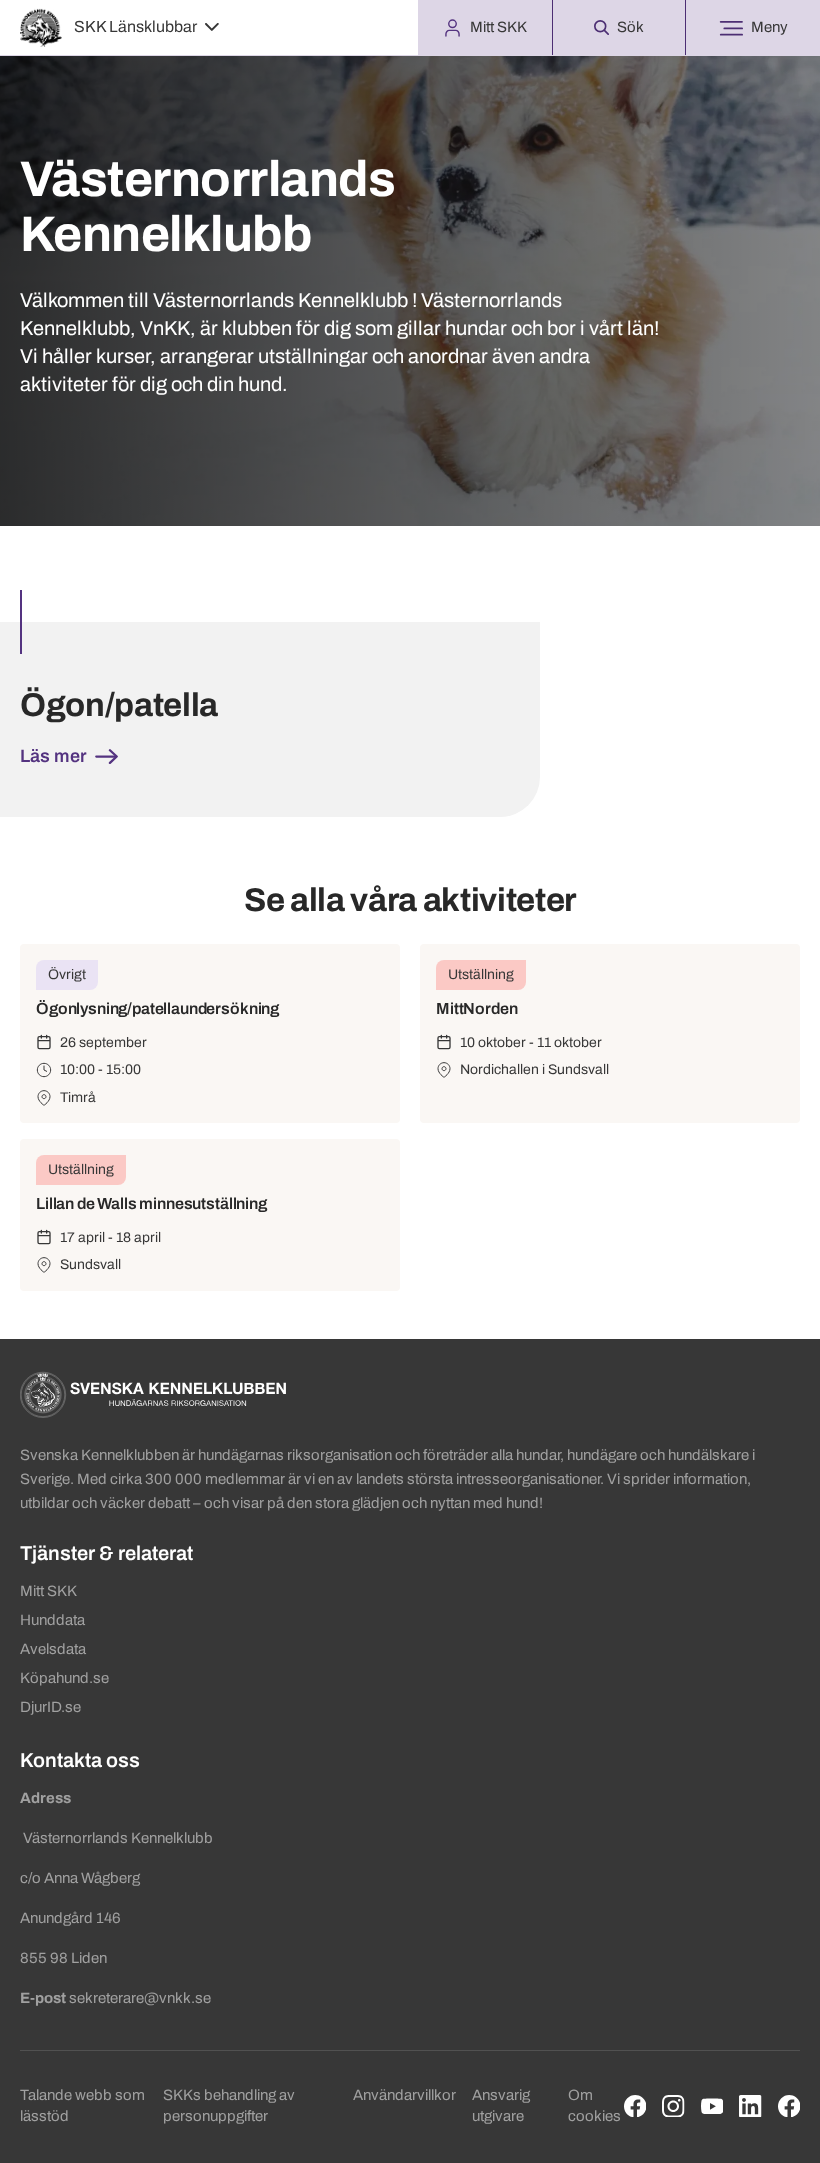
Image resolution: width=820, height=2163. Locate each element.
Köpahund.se (64, 1678)
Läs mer (55, 756)
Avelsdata (53, 1649)
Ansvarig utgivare (501, 2105)
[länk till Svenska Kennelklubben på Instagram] (673, 2106)
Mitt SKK (48, 1591)
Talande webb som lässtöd (82, 2105)
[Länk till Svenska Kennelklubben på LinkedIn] (750, 2106)
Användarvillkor (404, 2095)
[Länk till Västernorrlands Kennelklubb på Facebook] (789, 2106)
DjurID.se (50, 1707)
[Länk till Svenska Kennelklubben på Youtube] (712, 2106)
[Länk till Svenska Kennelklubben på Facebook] (635, 2106)
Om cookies (594, 2105)
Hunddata (52, 1620)
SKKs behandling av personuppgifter (229, 2105)
